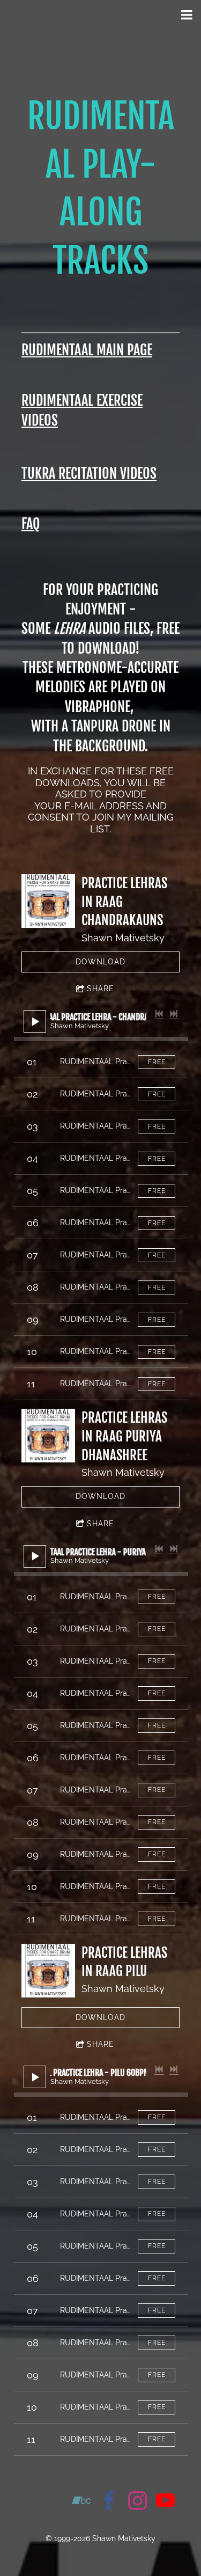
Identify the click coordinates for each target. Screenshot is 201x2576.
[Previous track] (159, 1014)
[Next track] (174, 1014)
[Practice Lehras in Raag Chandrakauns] (48, 901)
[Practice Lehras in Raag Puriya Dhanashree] (48, 1436)
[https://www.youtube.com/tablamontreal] (165, 2502)
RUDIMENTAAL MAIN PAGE (87, 350)
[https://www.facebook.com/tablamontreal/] (109, 2502)
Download (100, 962)
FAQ (31, 524)
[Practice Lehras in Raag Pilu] (48, 1971)
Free (157, 1062)
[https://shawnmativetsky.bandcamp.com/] (81, 2502)
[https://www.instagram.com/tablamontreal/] (137, 2502)
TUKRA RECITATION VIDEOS (89, 473)
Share (100, 989)
